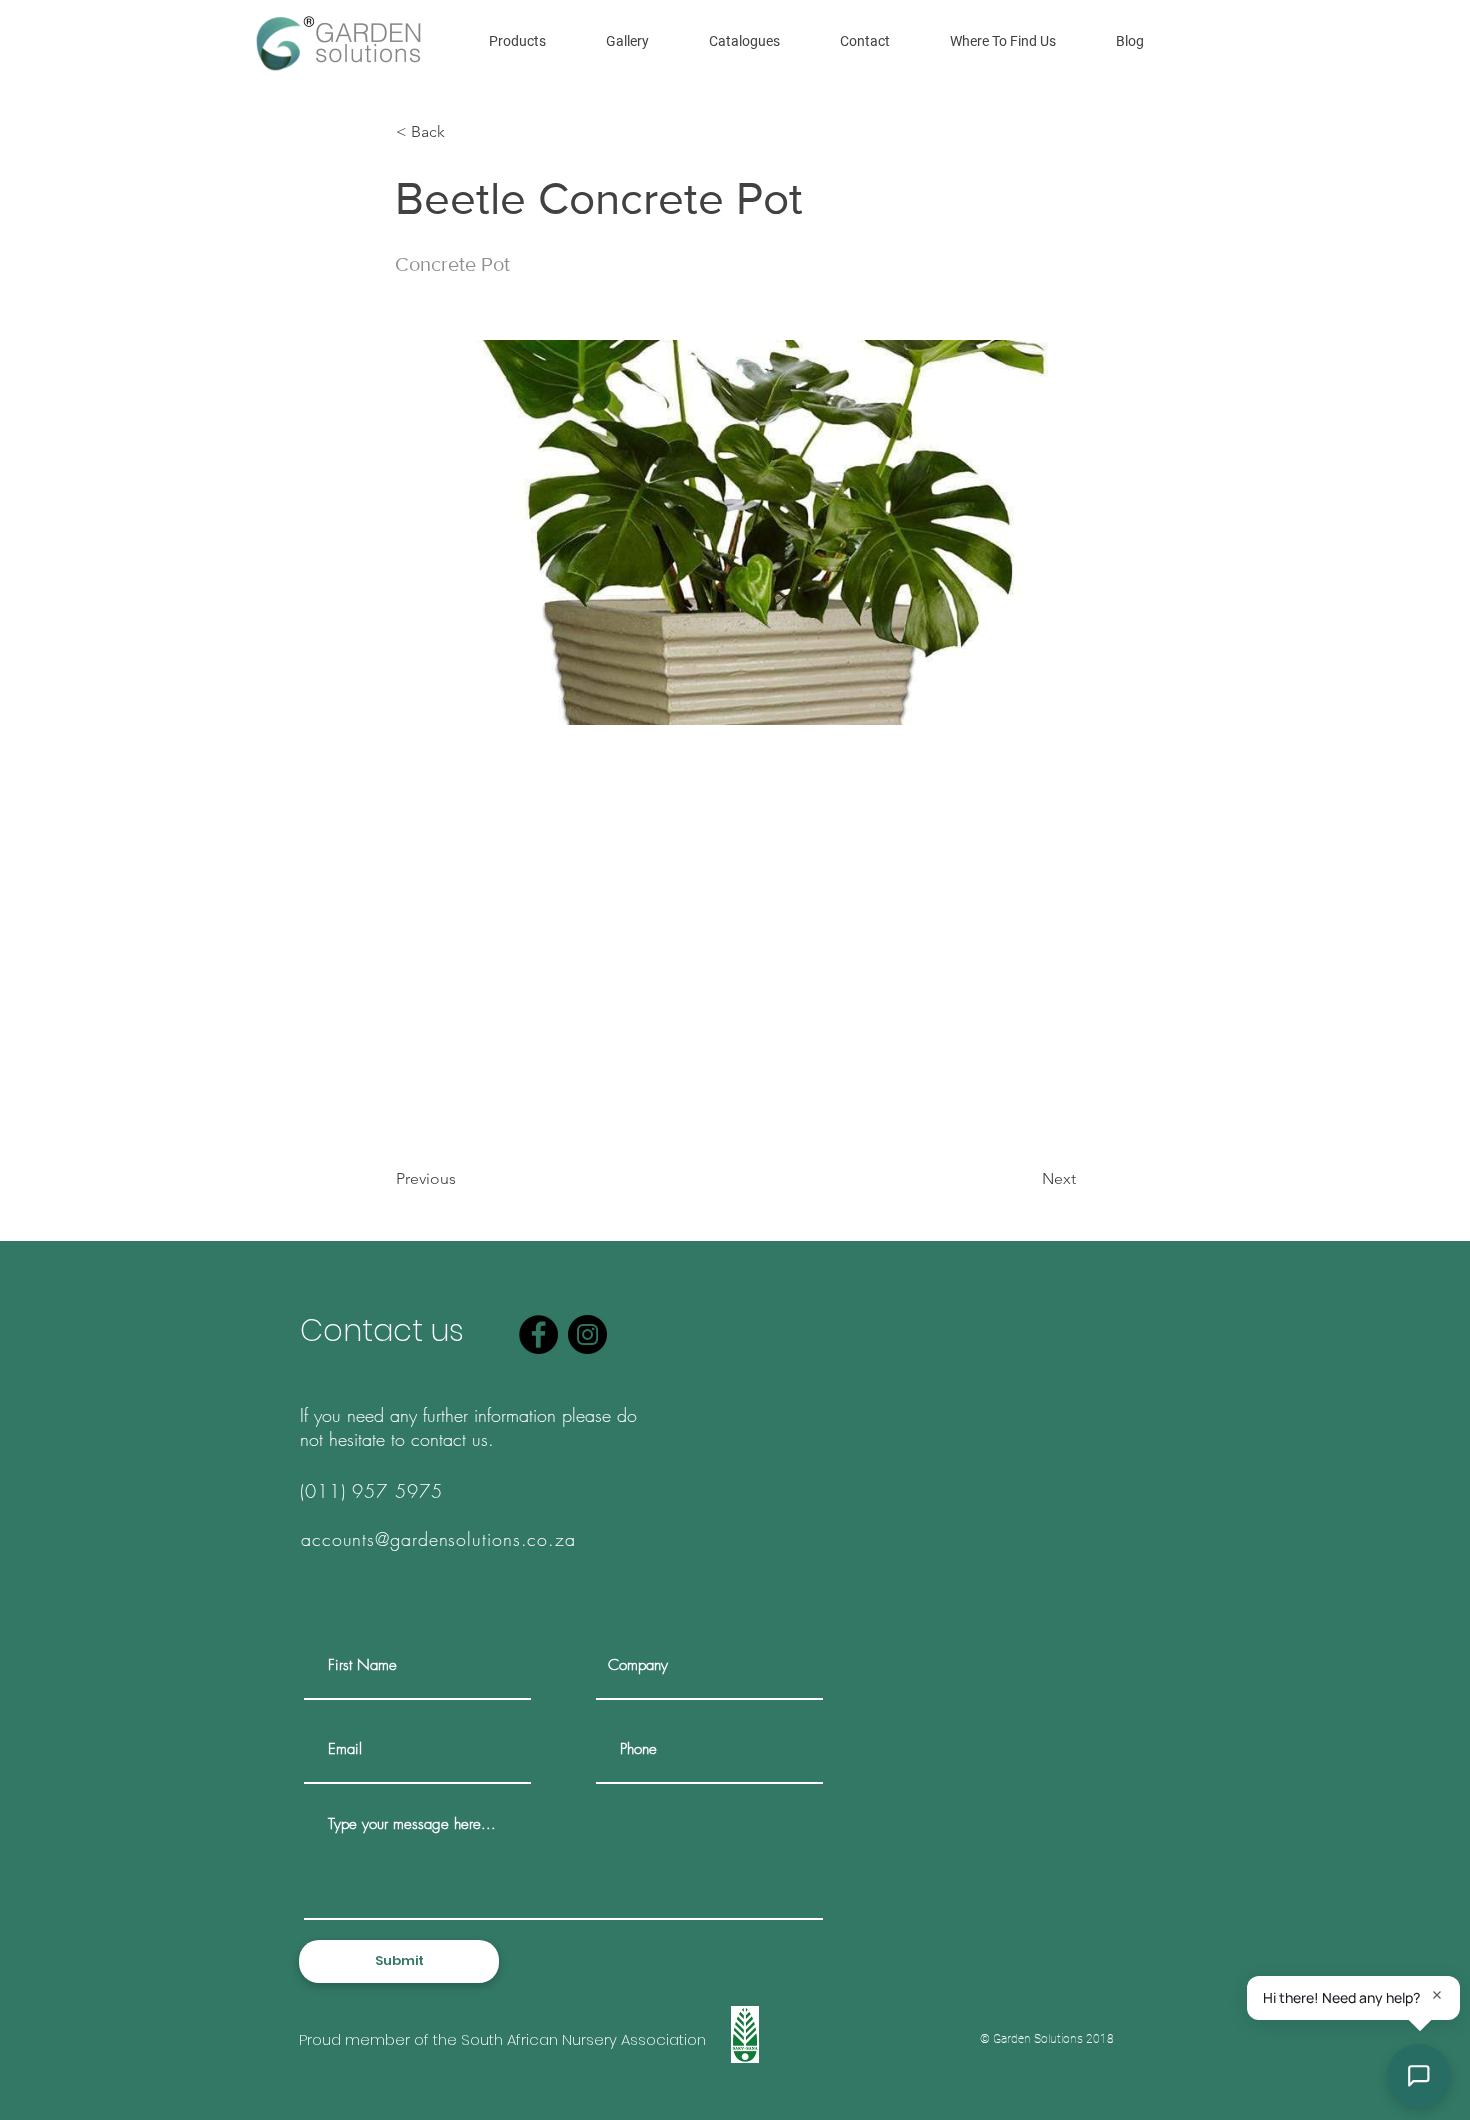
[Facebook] (538, 1334)
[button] (517, 41)
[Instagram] (587, 1334)
